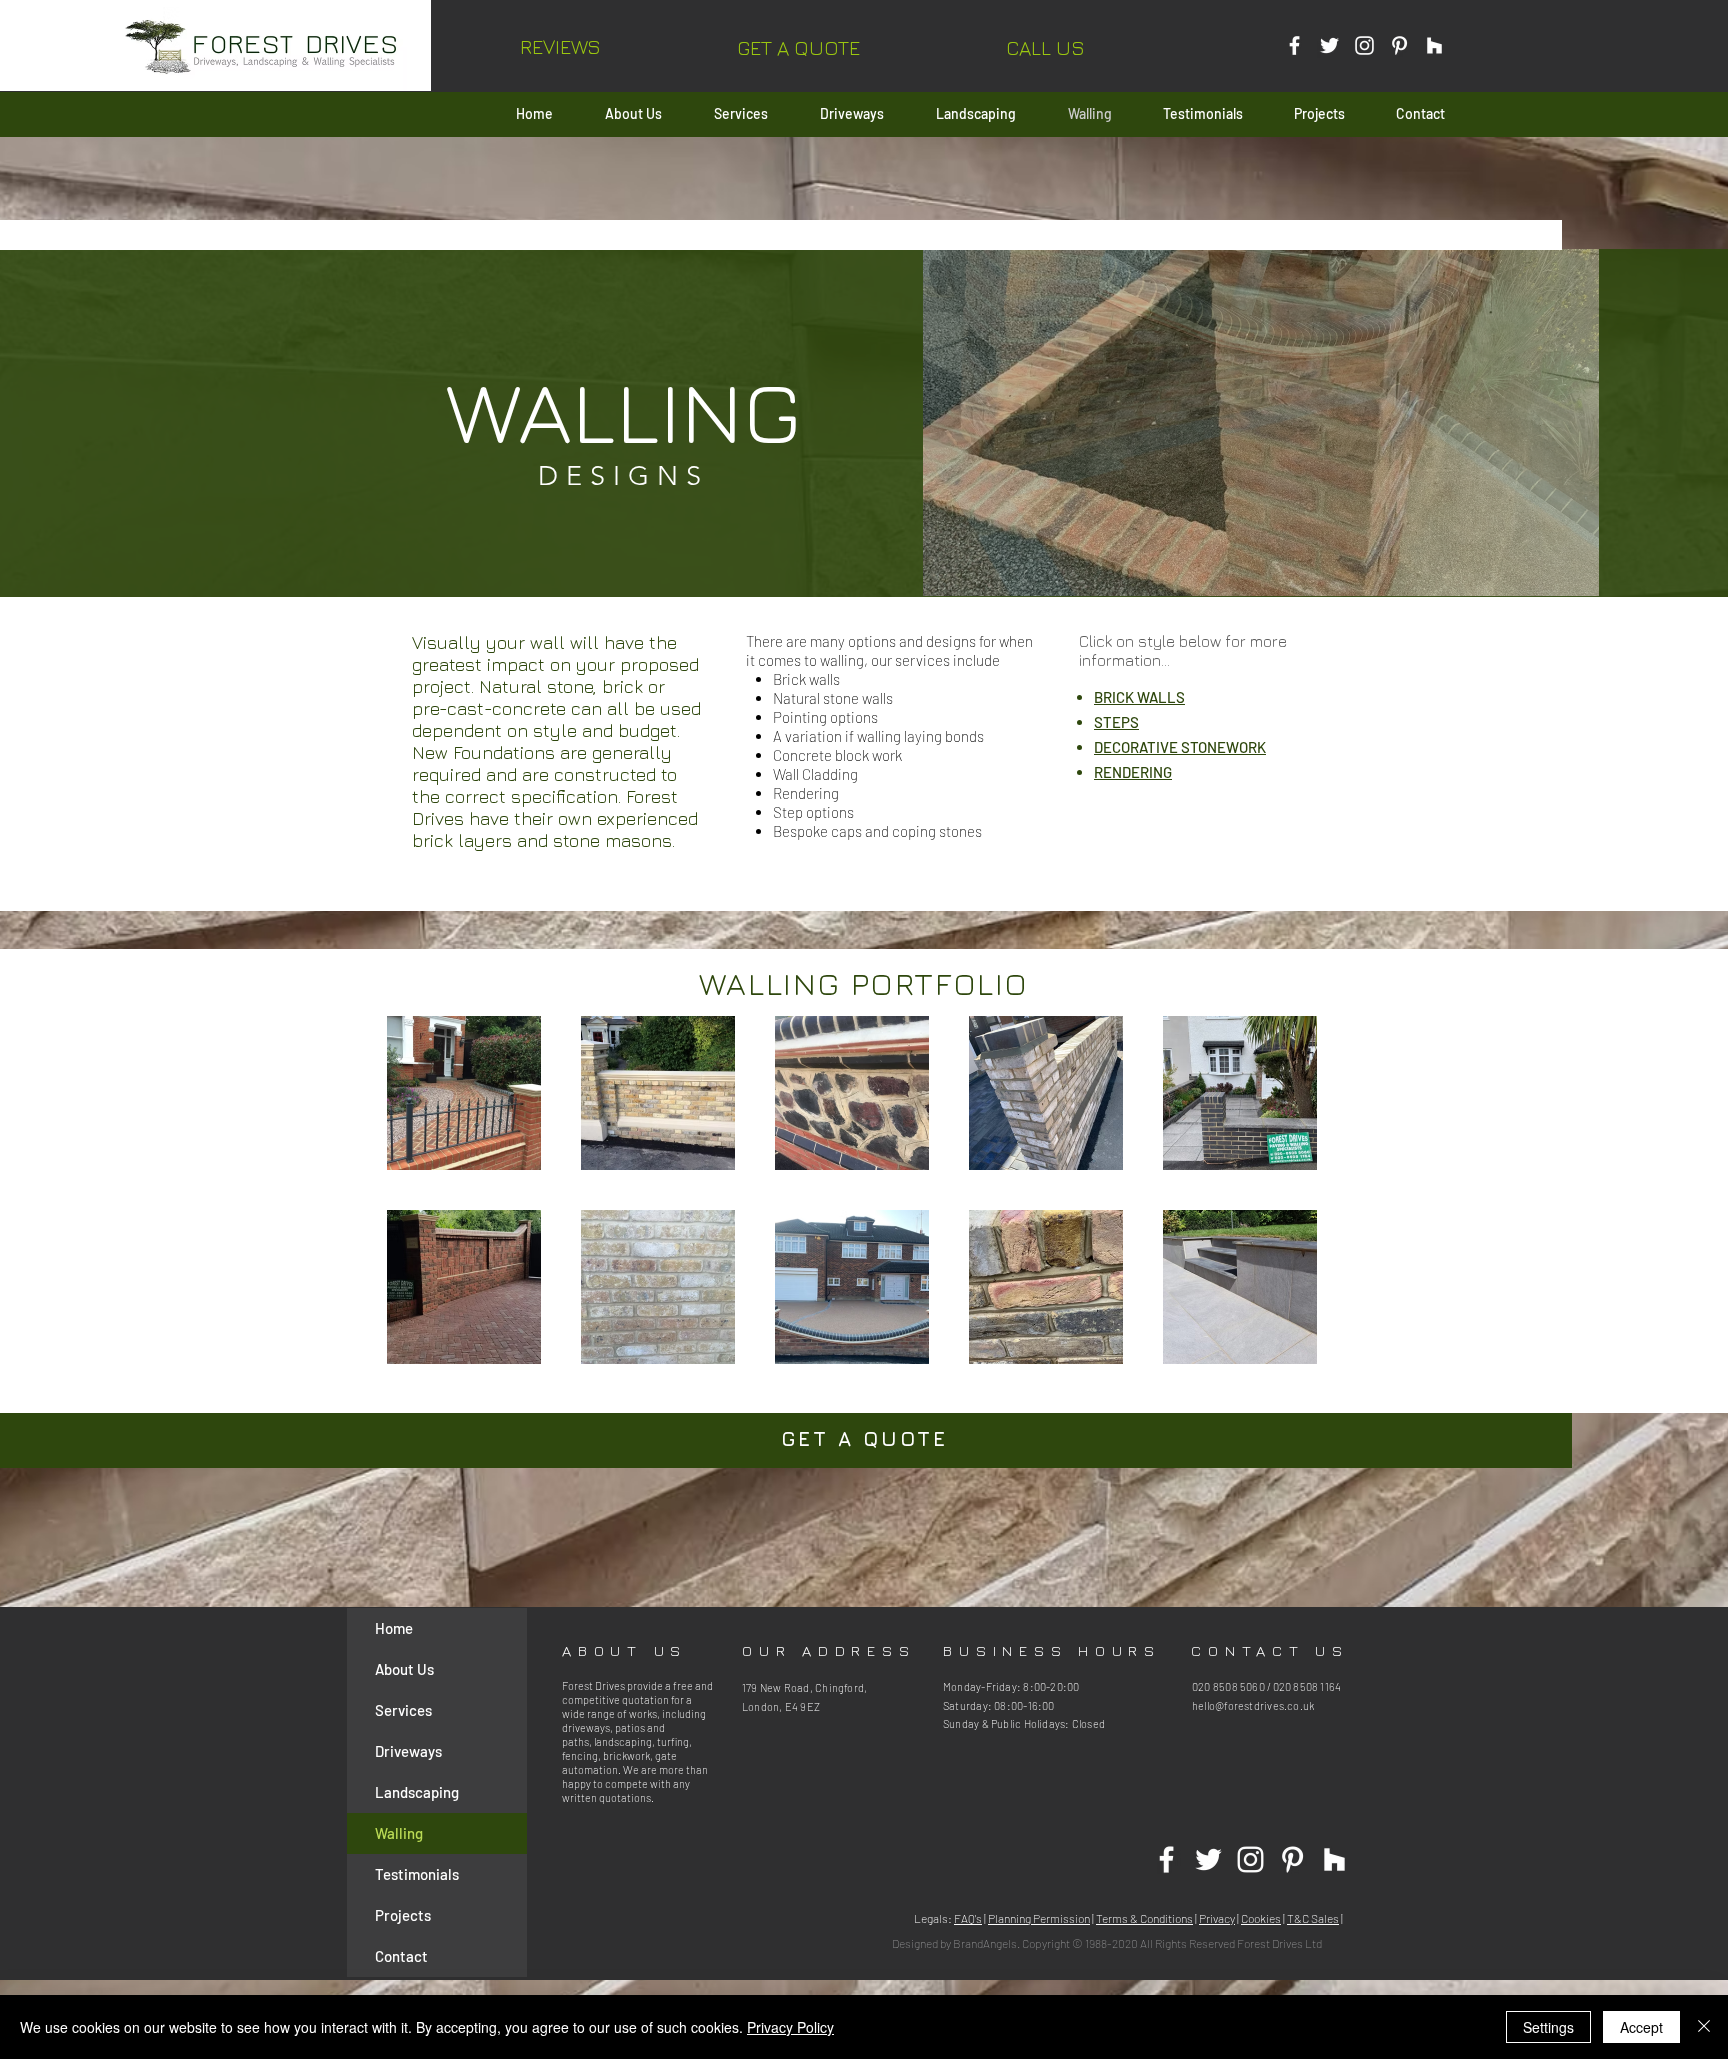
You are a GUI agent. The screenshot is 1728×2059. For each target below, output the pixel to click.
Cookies (1261, 1918)
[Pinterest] (1399, 45)
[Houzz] (1434, 45)
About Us (404, 1669)
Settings (1548, 2027)
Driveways (408, 1751)
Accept (1641, 2027)
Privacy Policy (790, 2027)
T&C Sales (1313, 1918)
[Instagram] (1364, 45)
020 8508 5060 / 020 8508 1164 (1266, 1686)
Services (403, 1710)
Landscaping (417, 1792)
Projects (403, 1915)
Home (394, 1628)
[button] (798, 47)
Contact (401, 1956)
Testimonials (417, 1874)
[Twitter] (1329, 45)
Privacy (1217, 1918)
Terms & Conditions (1144, 1918)
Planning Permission (1039, 1918)
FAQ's (968, 1918)
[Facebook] (1294, 45)
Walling (399, 1833)
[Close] (1704, 2027)
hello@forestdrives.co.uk (1253, 1705)
